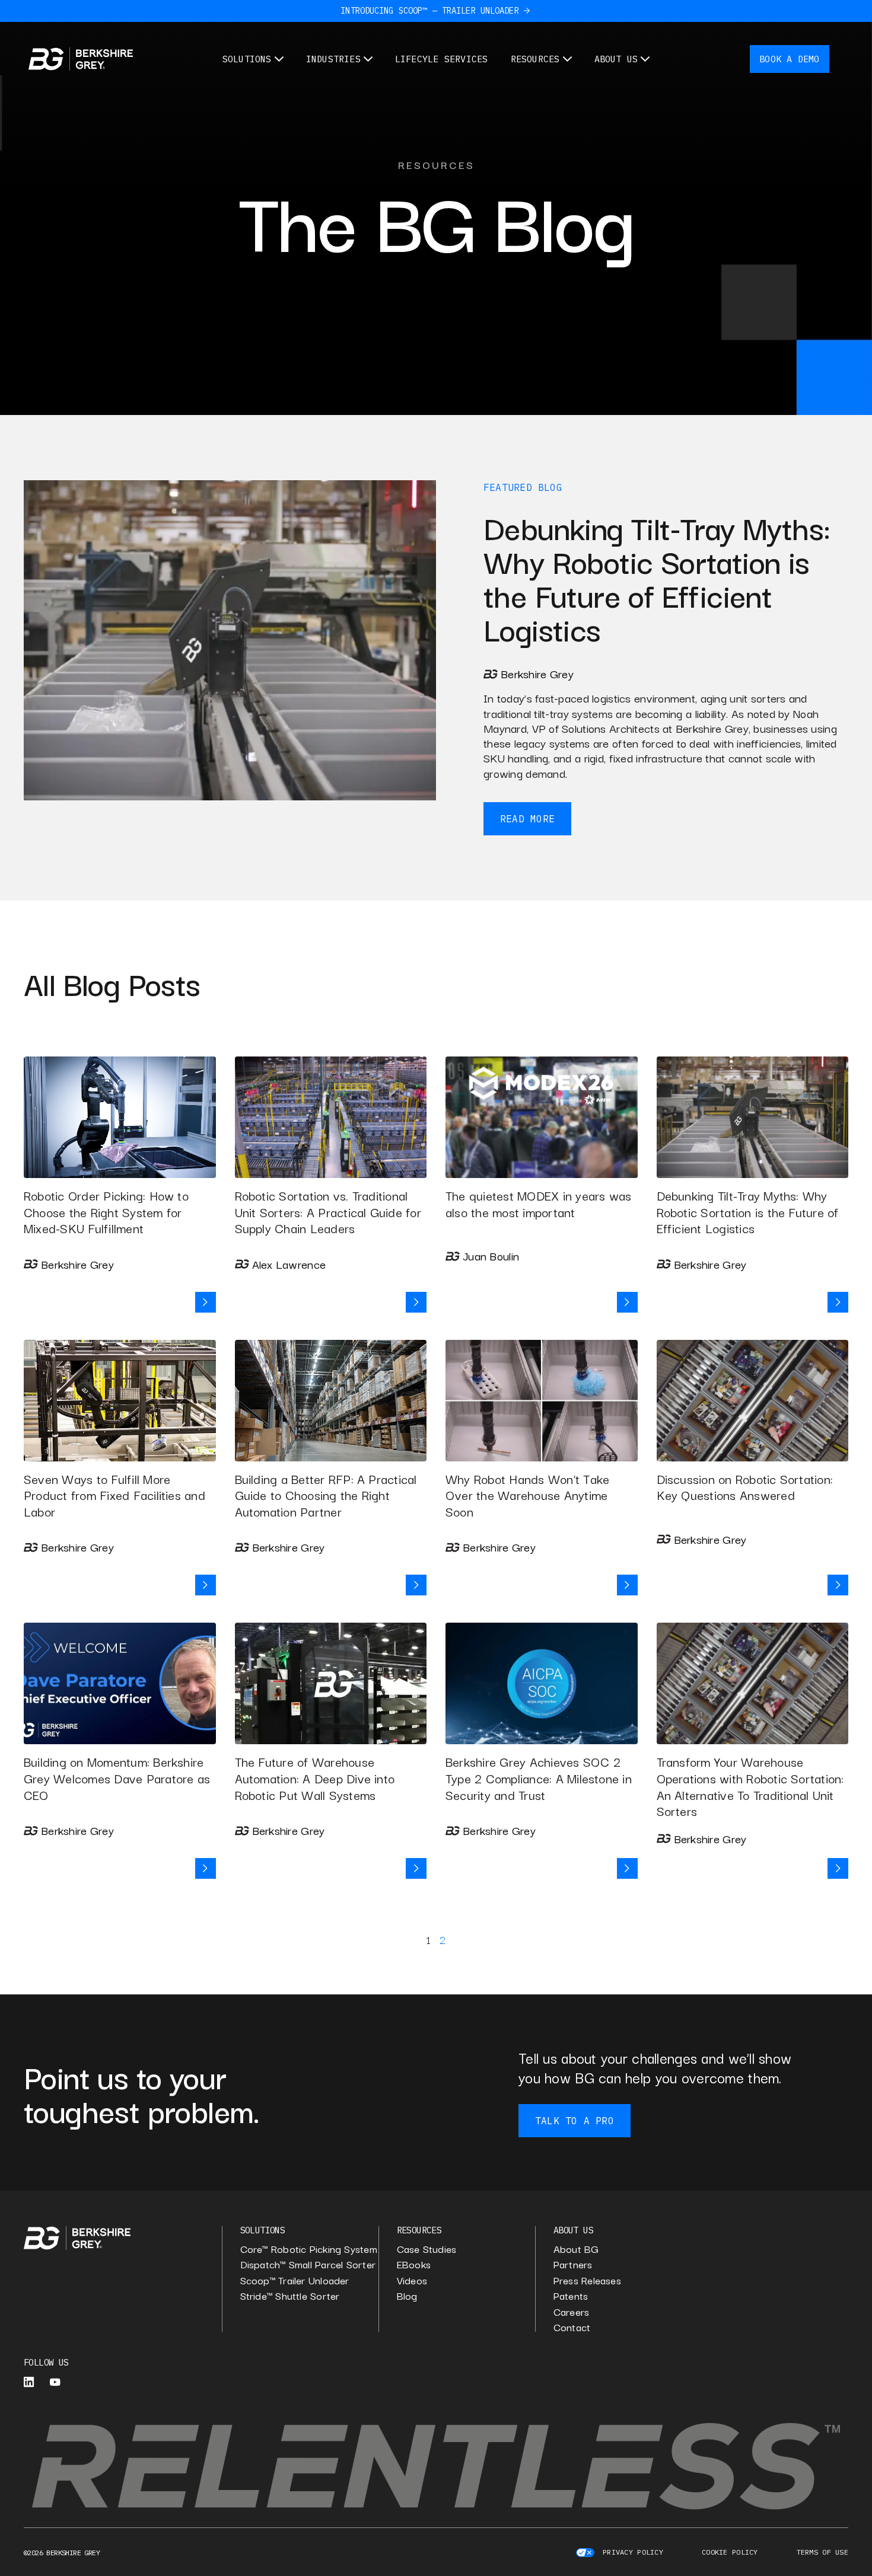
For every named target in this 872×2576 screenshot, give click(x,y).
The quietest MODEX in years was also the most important (538, 1204)
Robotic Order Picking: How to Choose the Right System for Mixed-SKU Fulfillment (106, 1212)
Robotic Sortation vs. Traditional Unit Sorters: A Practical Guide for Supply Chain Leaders (328, 1212)
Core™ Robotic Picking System (309, 2249)
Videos (412, 2280)
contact (572, 2327)
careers (572, 2312)
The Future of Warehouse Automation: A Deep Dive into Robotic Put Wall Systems (315, 1778)
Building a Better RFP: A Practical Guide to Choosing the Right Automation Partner (326, 1495)
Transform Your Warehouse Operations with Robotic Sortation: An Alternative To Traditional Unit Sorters (750, 1786)
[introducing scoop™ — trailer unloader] (527, 11)
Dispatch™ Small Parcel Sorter (308, 2264)
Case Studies (427, 2249)
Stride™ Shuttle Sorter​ (290, 2296)
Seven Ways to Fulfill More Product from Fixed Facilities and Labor (114, 1495)
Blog (550, 487)
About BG (576, 2249)
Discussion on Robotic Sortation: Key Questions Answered (745, 1487)
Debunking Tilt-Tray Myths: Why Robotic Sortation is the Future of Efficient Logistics (748, 1212)
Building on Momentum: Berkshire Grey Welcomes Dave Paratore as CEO (117, 1778)
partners (573, 2264)
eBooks (414, 2264)
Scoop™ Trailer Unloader (295, 2280)
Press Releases (587, 2280)
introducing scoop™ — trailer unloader (429, 11)
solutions (263, 2230)
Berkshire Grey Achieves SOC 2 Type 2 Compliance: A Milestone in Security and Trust (539, 1778)
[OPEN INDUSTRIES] (368, 59)
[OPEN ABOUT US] (645, 59)
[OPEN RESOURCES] (567, 59)
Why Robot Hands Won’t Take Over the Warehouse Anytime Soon (527, 1495)
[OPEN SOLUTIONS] (279, 59)
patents (571, 2296)
